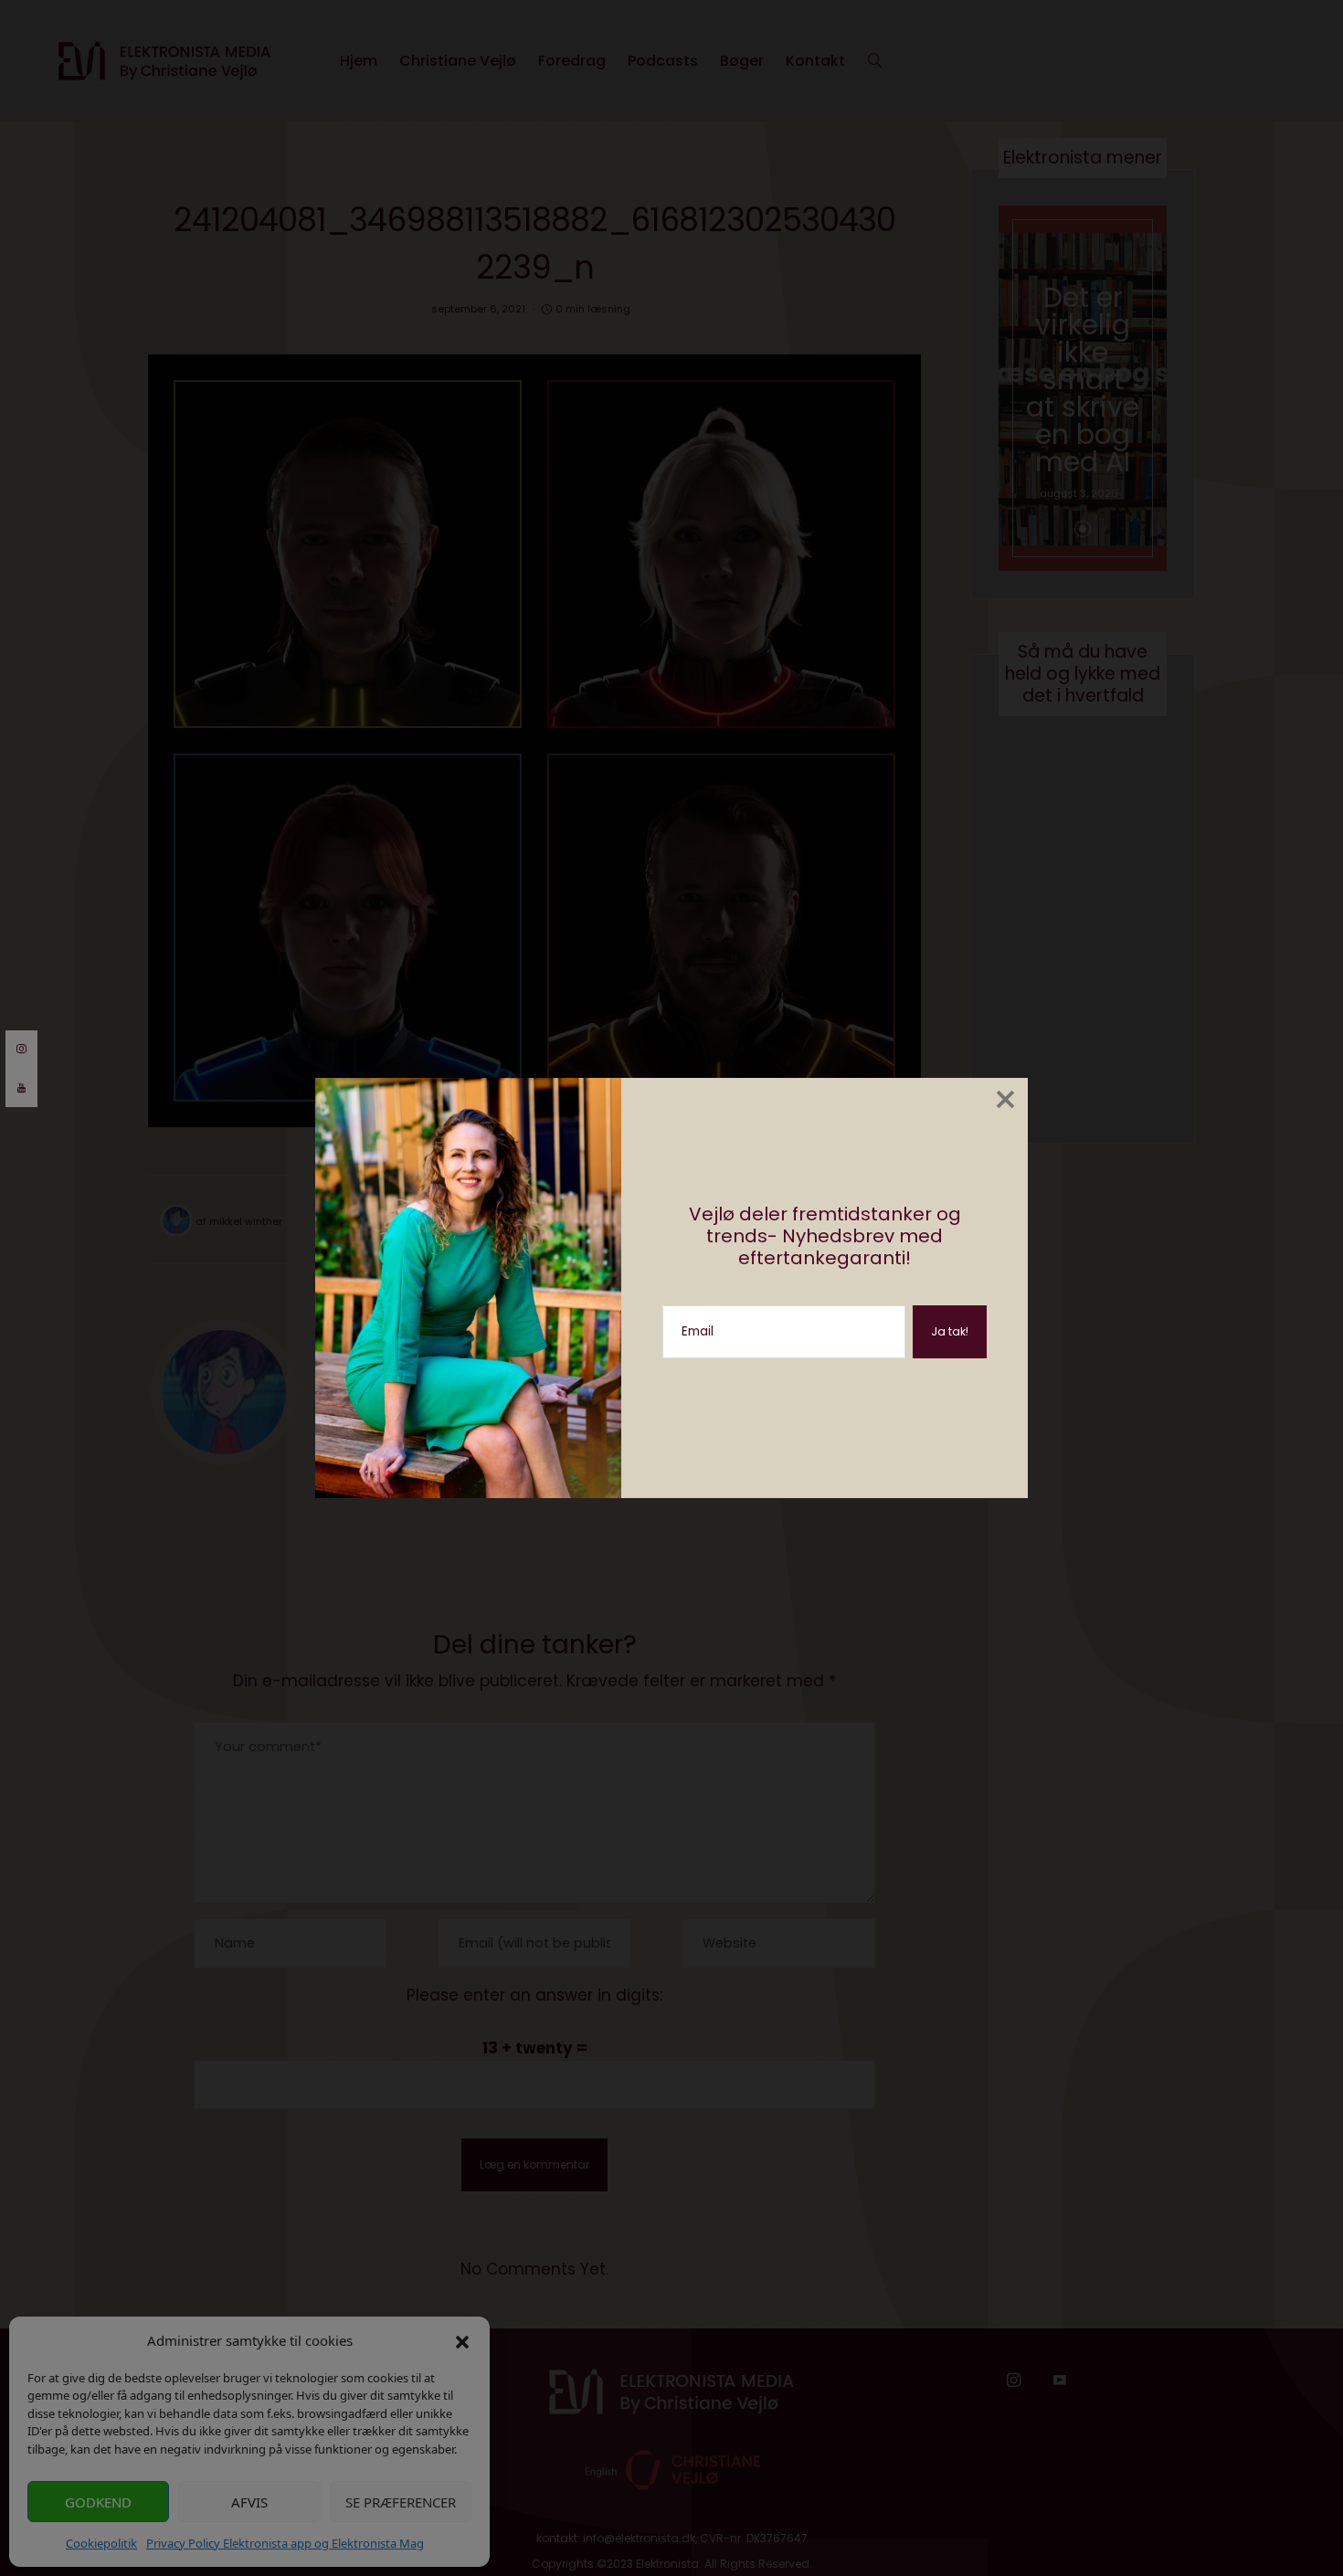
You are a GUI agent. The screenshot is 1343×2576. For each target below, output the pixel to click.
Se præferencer (401, 2502)
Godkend (98, 2502)
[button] (462, 2340)
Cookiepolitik (101, 2543)
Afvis (249, 2502)
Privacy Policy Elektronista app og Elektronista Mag (285, 2543)
